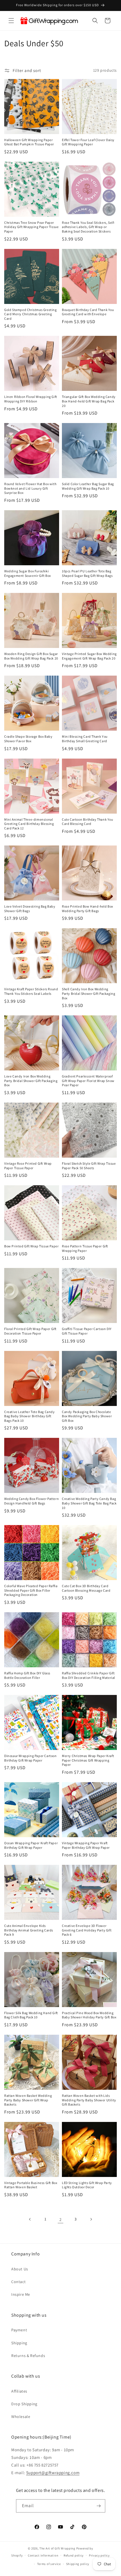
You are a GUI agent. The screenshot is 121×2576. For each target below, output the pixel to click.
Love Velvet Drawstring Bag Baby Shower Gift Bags (30, 909)
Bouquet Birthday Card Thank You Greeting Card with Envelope (88, 312)
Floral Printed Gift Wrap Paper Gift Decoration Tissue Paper (30, 1331)
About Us (20, 2269)
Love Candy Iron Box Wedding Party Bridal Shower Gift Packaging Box (31, 1081)
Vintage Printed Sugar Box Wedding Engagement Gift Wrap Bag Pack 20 (89, 656)
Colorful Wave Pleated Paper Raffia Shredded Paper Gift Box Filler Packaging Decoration (31, 1590)
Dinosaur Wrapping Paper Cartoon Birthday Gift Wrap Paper (31, 1758)
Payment (19, 2330)
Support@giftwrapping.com (53, 2473)
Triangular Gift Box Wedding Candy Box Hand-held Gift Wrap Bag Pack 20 (89, 401)
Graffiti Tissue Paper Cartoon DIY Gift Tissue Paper (87, 1331)
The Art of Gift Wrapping (57, 2548)
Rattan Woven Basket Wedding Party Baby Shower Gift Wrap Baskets (28, 2100)
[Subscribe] (99, 2506)
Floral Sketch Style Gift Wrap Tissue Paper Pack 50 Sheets (89, 1166)
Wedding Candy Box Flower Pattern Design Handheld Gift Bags (32, 1501)
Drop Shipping (24, 2404)
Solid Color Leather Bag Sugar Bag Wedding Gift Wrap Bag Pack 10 (88, 486)
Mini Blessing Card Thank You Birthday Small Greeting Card (85, 739)
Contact (18, 2282)
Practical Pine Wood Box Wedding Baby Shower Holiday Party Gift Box (89, 2015)
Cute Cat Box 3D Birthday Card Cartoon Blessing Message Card (86, 1588)
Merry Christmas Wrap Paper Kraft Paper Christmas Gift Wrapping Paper (88, 1760)
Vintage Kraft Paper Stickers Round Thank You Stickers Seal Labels (31, 991)
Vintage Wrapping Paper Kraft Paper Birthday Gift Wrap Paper (86, 1845)
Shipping (19, 2343)
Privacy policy (99, 2555)
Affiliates (19, 2391)
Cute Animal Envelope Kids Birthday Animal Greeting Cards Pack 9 (29, 1930)
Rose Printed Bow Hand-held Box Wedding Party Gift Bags (88, 909)
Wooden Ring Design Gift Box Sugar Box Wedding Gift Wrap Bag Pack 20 (31, 656)
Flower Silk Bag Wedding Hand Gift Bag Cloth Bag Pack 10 (31, 2015)
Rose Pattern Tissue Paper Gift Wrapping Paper (85, 1248)
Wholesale (21, 2417)
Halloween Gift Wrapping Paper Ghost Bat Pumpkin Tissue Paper (29, 142)
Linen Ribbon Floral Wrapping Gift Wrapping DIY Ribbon (31, 399)
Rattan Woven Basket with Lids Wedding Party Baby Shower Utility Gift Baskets (89, 2100)
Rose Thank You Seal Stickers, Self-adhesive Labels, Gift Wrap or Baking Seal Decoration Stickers (88, 227)
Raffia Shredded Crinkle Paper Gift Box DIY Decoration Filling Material (88, 1675)
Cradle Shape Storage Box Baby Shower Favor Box (28, 739)
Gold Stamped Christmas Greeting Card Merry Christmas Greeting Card (31, 314)
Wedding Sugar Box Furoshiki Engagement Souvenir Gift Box (28, 573)
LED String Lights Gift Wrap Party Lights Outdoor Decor (87, 2185)
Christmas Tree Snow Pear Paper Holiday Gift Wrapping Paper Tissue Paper (31, 227)
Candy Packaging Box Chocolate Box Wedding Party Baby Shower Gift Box (87, 1416)
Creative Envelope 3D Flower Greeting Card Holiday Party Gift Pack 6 (87, 1930)
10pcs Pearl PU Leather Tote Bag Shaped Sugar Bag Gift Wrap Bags (87, 573)
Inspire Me (21, 2294)
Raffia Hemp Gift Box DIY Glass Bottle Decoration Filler (27, 1675)
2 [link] (60, 2219)
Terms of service (49, 2564)
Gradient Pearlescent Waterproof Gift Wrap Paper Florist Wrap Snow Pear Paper (88, 1081)
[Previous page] (30, 2219)
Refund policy (74, 2555)
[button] (11, 21)
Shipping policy (78, 2564)
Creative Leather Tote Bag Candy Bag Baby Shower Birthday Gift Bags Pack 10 (30, 1416)
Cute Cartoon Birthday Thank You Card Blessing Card (88, 822)
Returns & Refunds (28, 2356)
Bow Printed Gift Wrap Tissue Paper (31, 1246)
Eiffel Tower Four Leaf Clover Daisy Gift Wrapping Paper (88, 142)
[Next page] (91, 2219)
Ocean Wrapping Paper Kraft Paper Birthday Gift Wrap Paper (31, 1845)
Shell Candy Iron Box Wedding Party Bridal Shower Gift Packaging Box (88, 993)
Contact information (43, 2555)
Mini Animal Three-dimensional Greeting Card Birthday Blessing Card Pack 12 (29, 824)
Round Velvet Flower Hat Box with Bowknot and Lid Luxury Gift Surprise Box (30, 488)
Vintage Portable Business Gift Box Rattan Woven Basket (31, 2185)
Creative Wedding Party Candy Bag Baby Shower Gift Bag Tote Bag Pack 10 (89, 1503)
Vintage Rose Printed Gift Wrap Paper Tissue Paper (28, 1166)
